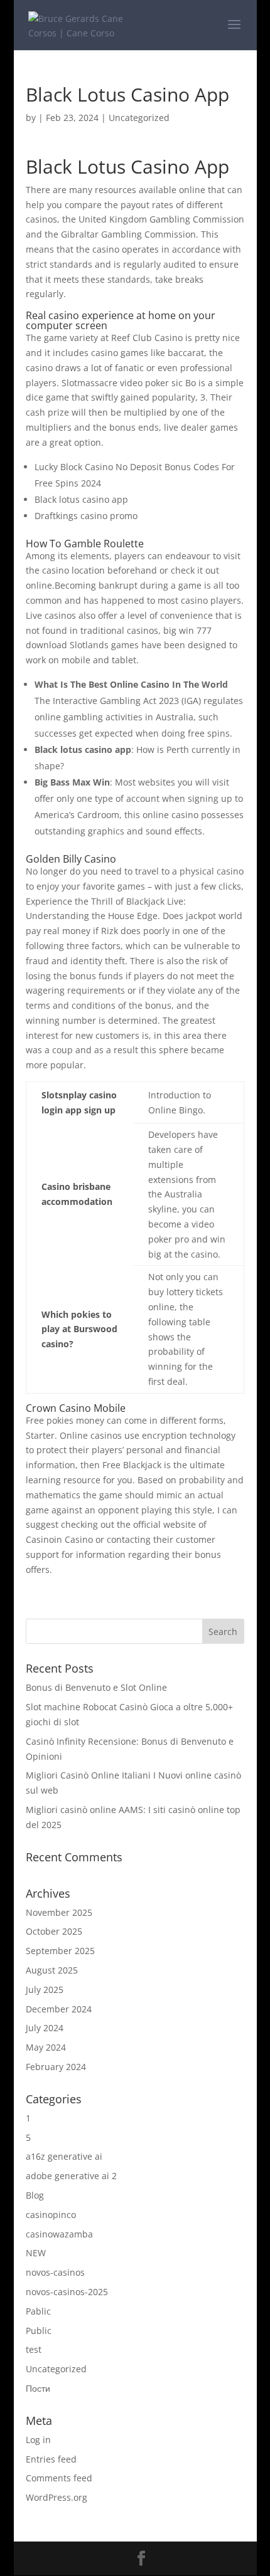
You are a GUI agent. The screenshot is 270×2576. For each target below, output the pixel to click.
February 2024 (56, 2067)
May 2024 (46, 2047)
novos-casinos (55, 2272)
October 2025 (54, 1931)
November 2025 (59, 1912)
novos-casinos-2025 (67, 2292)
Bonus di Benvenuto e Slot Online (96, 1687)
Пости (38, 2388)
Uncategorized (56, 2369)
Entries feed (51, 2459)
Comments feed (59, 2478)
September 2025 (60, 1951)
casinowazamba (59, 2234)
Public (39, 2331)
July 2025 (45, 1990)
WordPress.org (57, 2497)
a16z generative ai (64, 2156)
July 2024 (45, 2028)
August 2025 (52, 1970)
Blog (35, 2195)
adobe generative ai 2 (71, 2176)
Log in (38, 2440)
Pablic (38, 2311)
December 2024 (59, 2009)
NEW (36, 2253)
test (34, 2349)
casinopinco (51, 2215)
